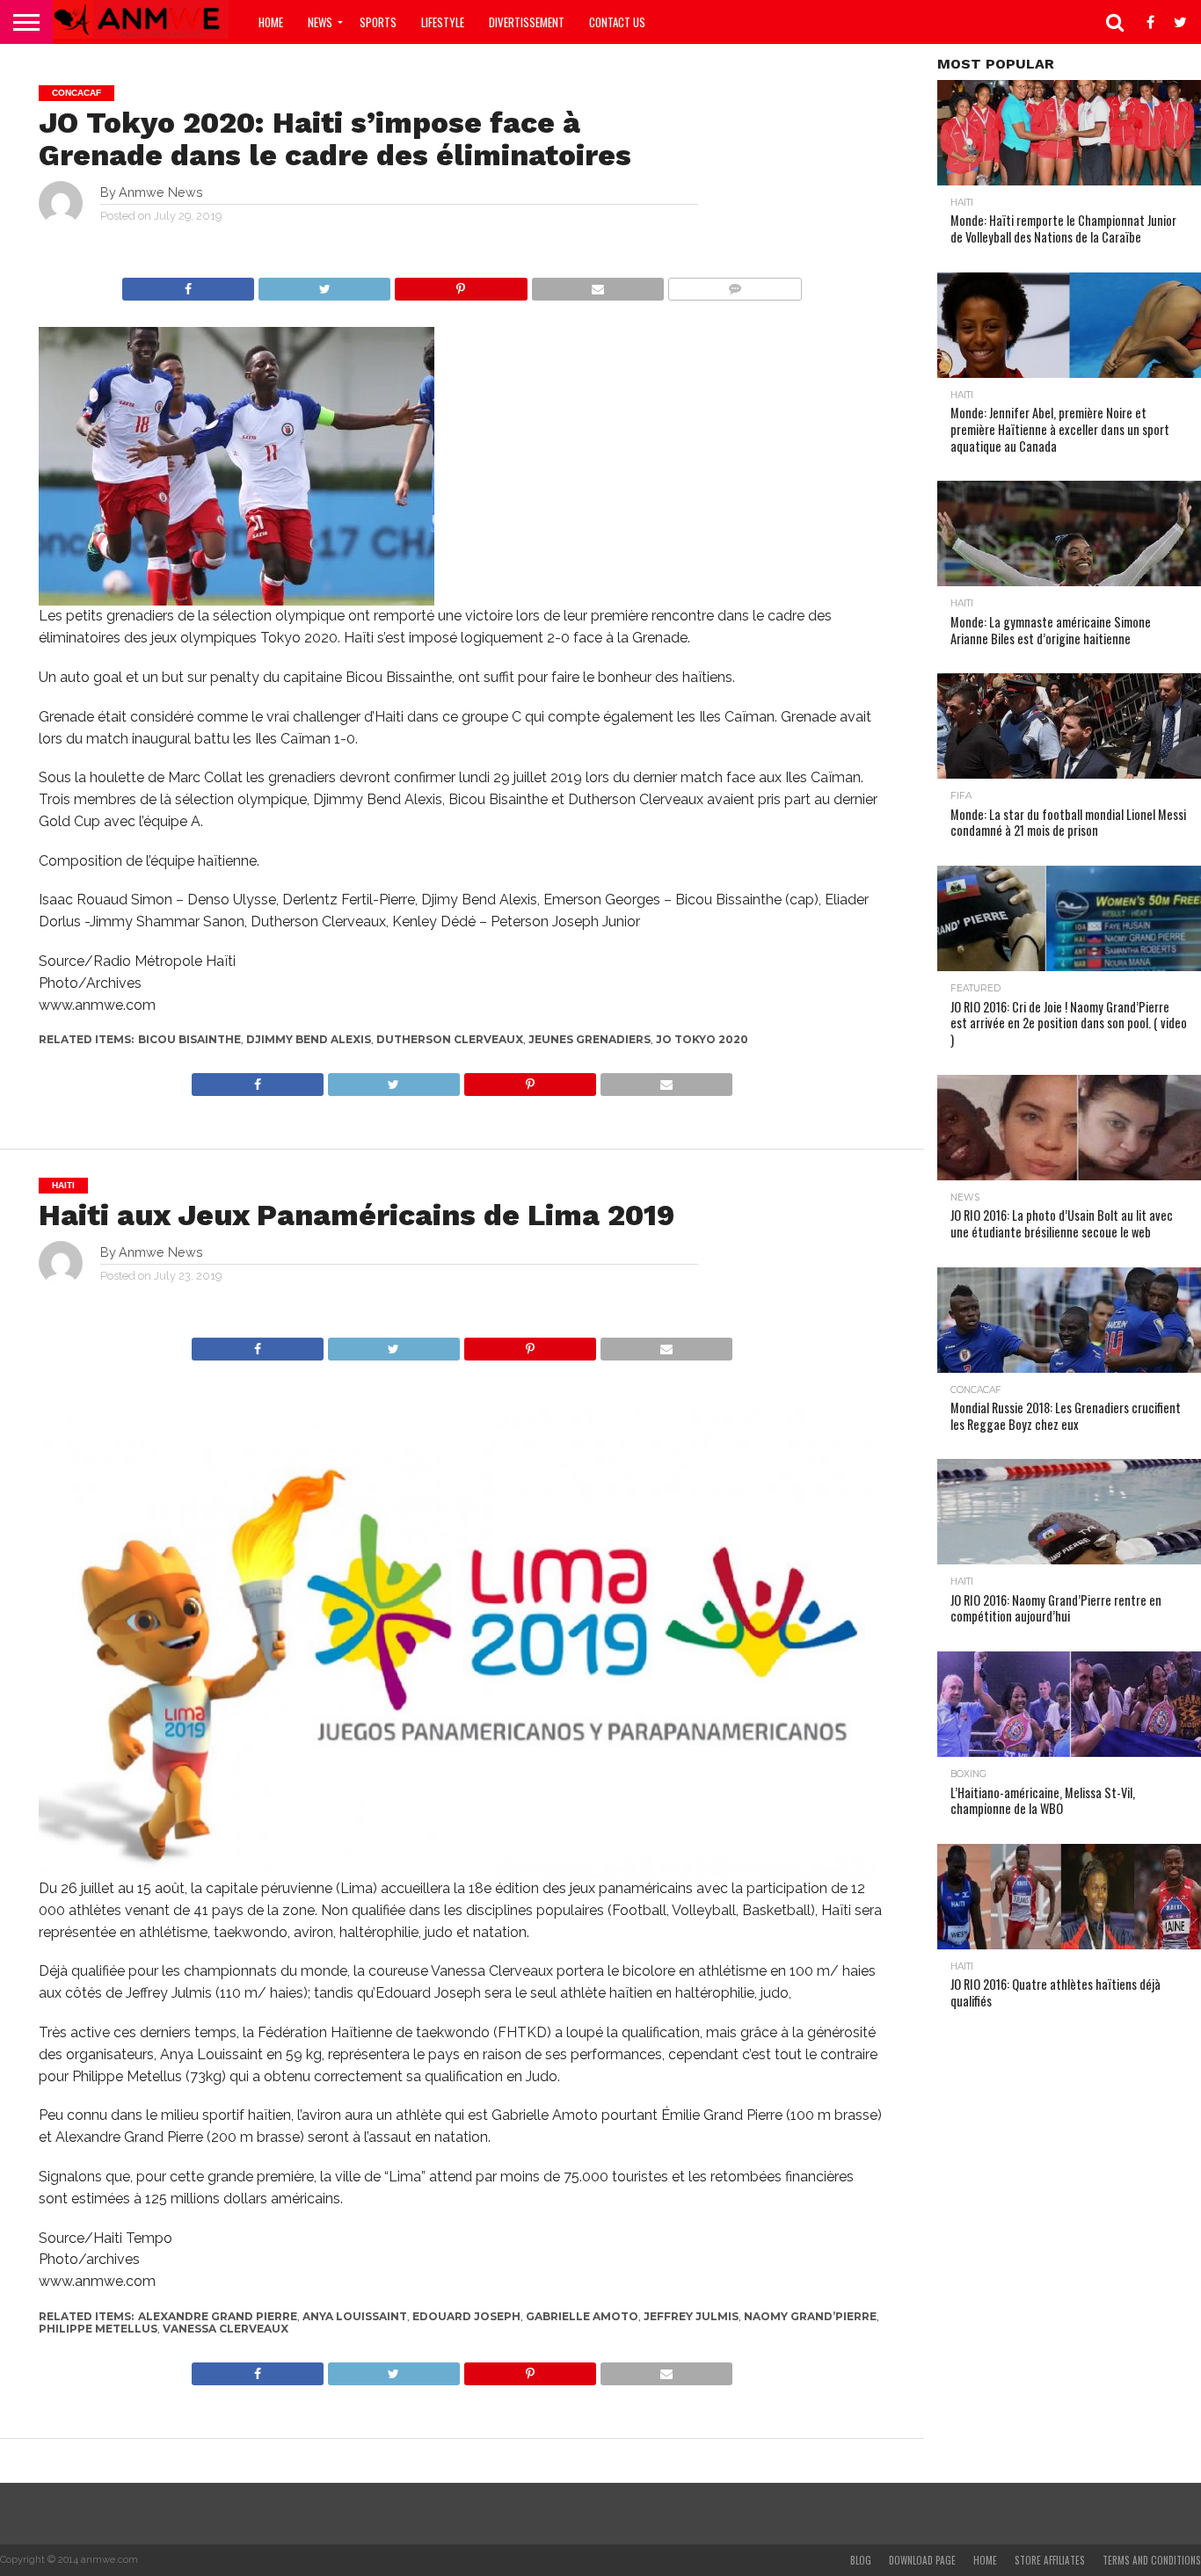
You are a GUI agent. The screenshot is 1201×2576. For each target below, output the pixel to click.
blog (861, 2560)
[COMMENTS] (735, 284)
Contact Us (617, 22)
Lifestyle (443, 22)
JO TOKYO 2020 (702, 1039)
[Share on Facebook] (188, 284)
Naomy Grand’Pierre (810, 2316)
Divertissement (527, 22)
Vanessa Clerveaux (226, 2329)
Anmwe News (161, 192)
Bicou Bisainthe (189, 1039)
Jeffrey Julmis (691, 2316)
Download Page (922, 2560)
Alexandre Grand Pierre (218, 2316)
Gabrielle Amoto (582, 2316)
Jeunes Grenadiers (590, 1039)
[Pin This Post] (460, 284)
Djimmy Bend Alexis (309, 1039)
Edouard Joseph (466, 2316)
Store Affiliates (1050, 2560)
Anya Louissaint (355, 2316)
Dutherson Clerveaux (450, 1039)
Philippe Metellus (98, 2329)
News (320, 22)
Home (271, 22)
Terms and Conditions (1152, 2560)
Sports (378, 22)
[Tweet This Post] (324, 284)
